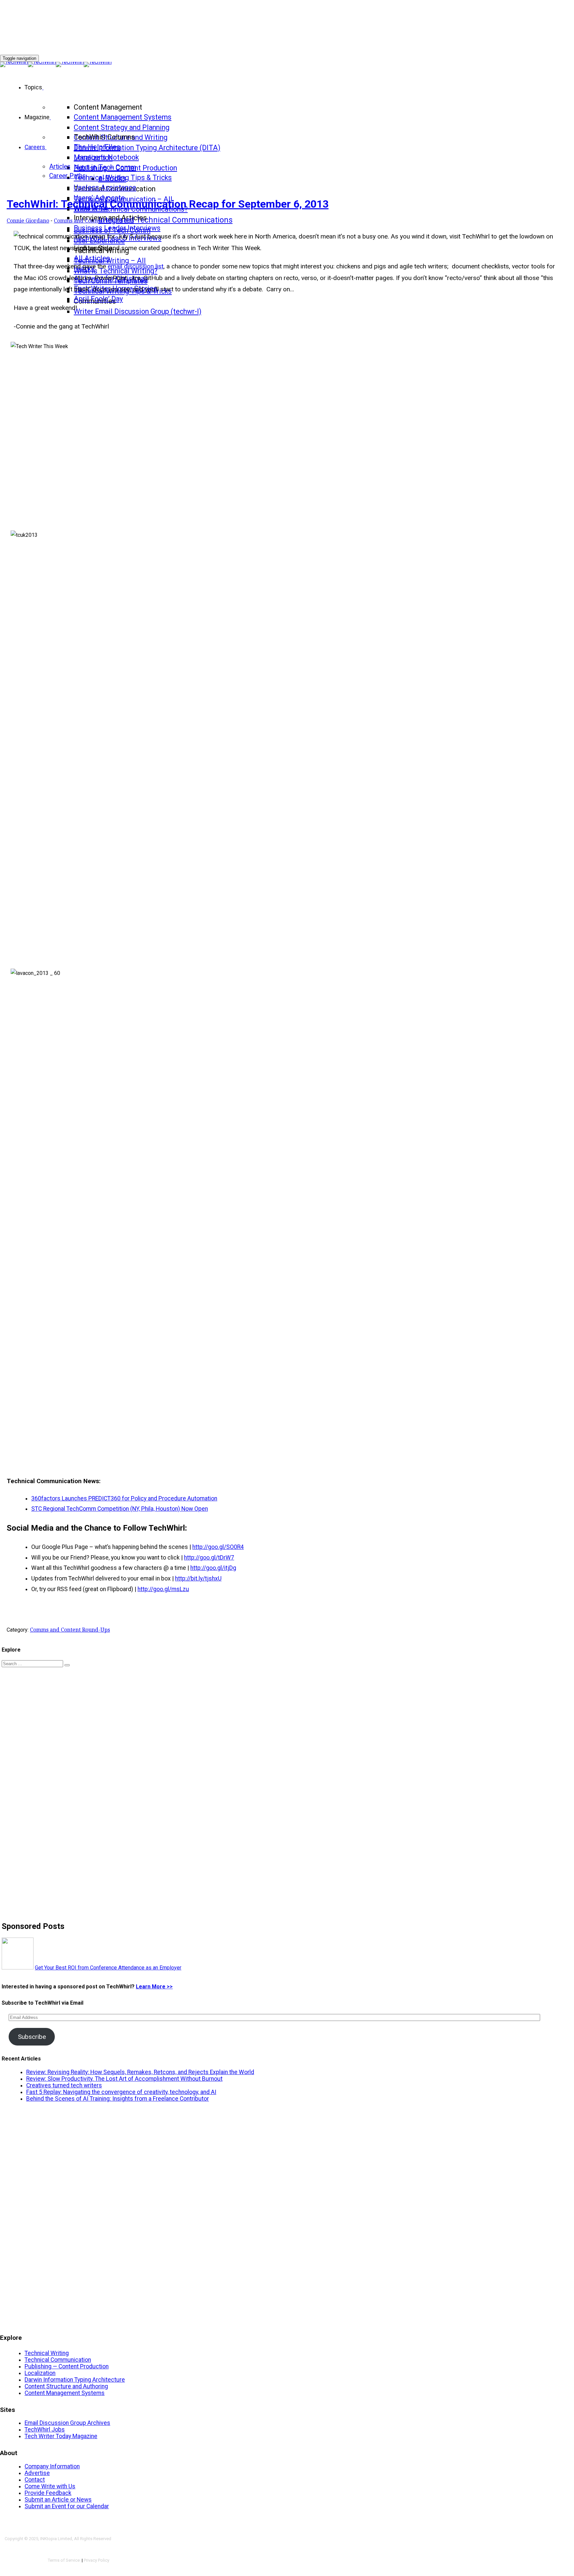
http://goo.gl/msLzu (163, 1589)
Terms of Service (64, 2560)
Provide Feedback (48, 2493)
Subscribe (32, 2037)
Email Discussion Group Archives (67, 2423)
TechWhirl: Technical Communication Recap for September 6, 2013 (168, 204)
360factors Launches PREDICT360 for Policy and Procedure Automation (124, 1498)
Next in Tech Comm (105, 167)
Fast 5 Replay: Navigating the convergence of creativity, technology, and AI (121, 2092)
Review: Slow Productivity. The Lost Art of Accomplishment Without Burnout (124, 2079)
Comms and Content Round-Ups (94, 221)
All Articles (92, 258)
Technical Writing (47, 2353)
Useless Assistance (105, 188)
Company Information (52, 2466)
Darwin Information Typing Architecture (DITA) (147, 148)
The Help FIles (97, 147)
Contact (35, 2480)
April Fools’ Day (98, 299)
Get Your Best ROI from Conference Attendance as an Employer (108, 1968)
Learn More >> (154, 1987)
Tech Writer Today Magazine (61, 2436)
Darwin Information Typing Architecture (75, 2380)
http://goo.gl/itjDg (213, 1568)
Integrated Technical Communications (165, 220)
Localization (40, 2373)
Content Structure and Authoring (66, 2386)
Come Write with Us (50, 2486)
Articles (60, 167)
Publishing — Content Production (67, 2366)
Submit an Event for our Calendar (67, 2506)
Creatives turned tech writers (64, 2085)
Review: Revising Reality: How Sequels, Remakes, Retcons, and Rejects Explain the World (140, 2072)
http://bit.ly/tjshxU (198, 1578)
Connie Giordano (28, 221)
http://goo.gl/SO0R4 (218, 1547)
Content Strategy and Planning (122, 127)
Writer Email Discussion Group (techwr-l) (138, 311)
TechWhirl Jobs (45, 2430)
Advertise (37, 2473)
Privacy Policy (96, 2560)
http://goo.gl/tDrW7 (209, 1558)
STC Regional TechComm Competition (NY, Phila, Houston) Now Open (120, 1509)
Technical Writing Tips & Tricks (123, 178)
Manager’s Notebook (106, 157)
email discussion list (136, 266)
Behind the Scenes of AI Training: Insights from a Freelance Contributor (118, 2099)
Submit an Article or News (58, 2500)
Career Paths (67, 176)
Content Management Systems (123, 117)
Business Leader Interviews (117, 228)
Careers (35, 147)
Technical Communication (58, 2360)
